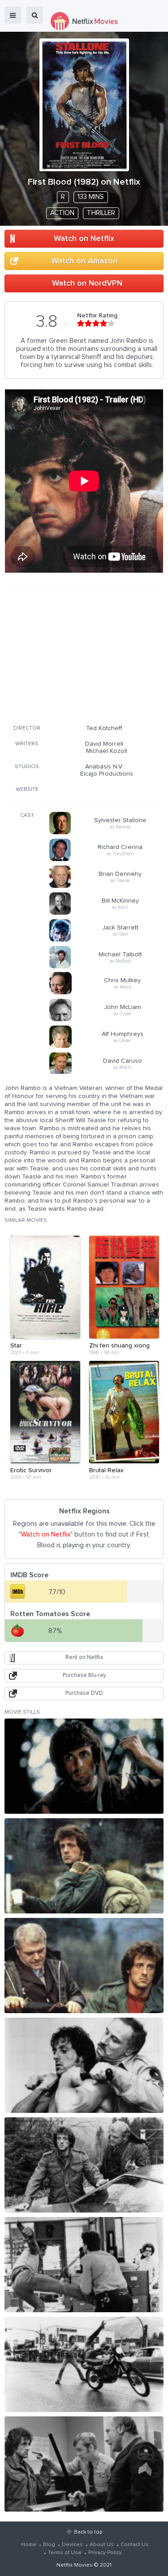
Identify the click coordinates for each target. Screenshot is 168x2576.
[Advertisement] (84, 653)
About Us (102, 2545)
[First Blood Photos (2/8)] (84, 1866)
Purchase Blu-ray (84, 1675)
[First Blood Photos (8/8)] (84, 2464)
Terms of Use (65, 2553)
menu (13, 15)
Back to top (88, 2532)
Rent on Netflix (84, 1658)
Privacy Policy (105, 2553)
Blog (49, 2545)
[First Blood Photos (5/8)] (84, 2165)
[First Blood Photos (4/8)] (84, 2065)
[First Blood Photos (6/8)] (84, 2265)
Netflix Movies (75, 2565)
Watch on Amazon (84, 261)
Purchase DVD (84, 1693)
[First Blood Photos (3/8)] (84, 1966)
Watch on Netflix (84, 239)
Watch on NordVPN (87, 283)
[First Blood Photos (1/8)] (84, 1766)
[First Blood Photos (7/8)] (84, 2364)
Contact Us (135, 2545)
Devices (72, 2545)
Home (29, 2545)
